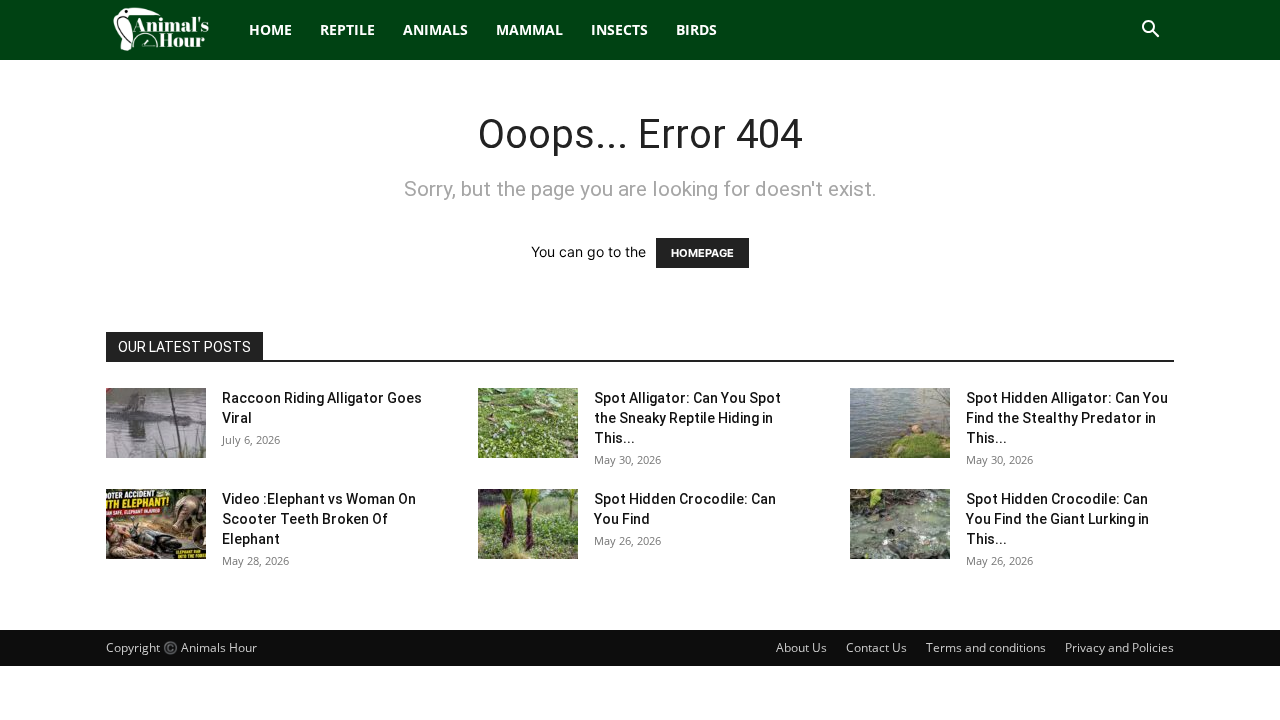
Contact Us (876, 647)
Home (270, 29)
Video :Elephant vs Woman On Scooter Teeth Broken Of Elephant (319, 519)
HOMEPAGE (702, 253)
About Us (801, 647)
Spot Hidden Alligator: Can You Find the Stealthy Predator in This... (1067, 418)
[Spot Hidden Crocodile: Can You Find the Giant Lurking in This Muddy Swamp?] (900, 524)
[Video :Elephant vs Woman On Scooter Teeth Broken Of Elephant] (156, 524)
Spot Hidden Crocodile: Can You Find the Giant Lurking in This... (1057, 519)
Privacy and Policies (1119, 647)
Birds (696, 29)
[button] (1150, 31)
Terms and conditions (986, 647)
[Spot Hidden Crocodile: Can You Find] (528, 524)
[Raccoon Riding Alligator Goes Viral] (156, 423)
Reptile (347, 29)
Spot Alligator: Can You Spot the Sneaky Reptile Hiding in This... (687, 418)
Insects (619, 29)
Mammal (529, 29)
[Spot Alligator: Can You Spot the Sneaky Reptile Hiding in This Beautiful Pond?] (528, 423)
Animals (435, 29)
